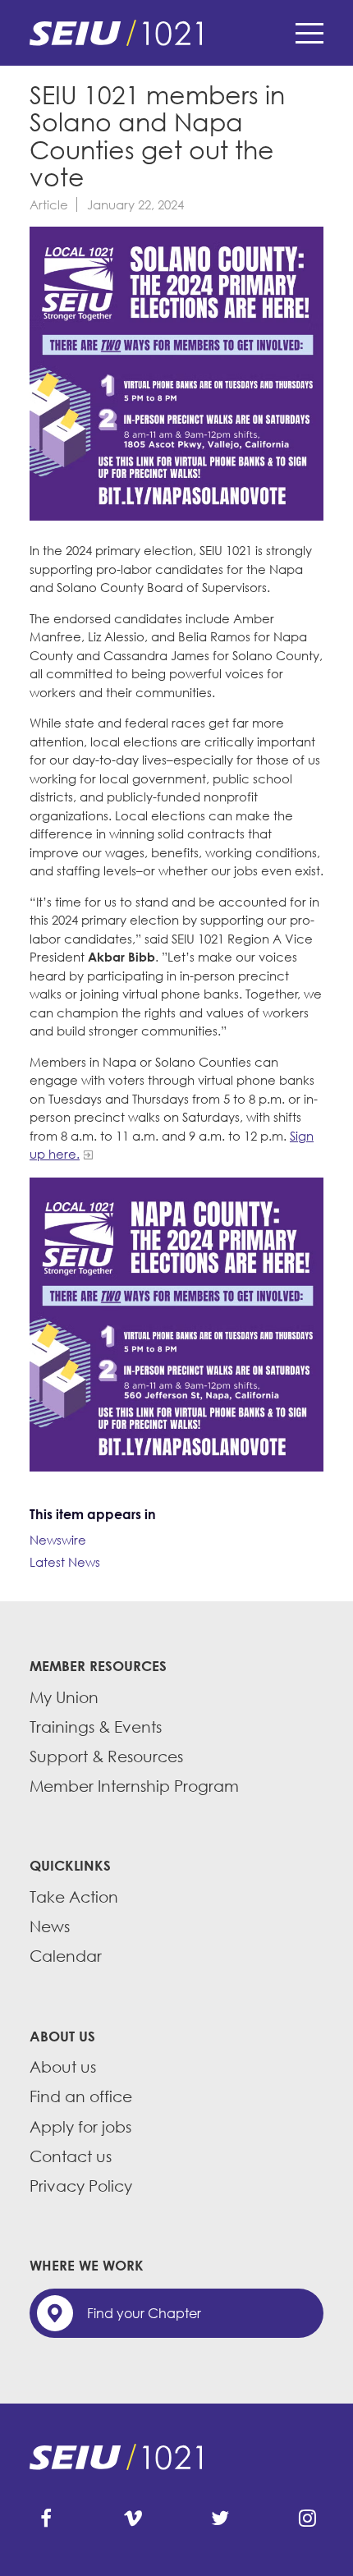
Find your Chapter (144, 2313)
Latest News (65, 1562)
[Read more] (176, 376)
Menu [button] (309, 33)
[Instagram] (307, 2519)
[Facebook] (46, 2519)
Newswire (58, 1540)
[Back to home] (176, 33)
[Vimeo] (133, 2519)
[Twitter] (220, 2519)
